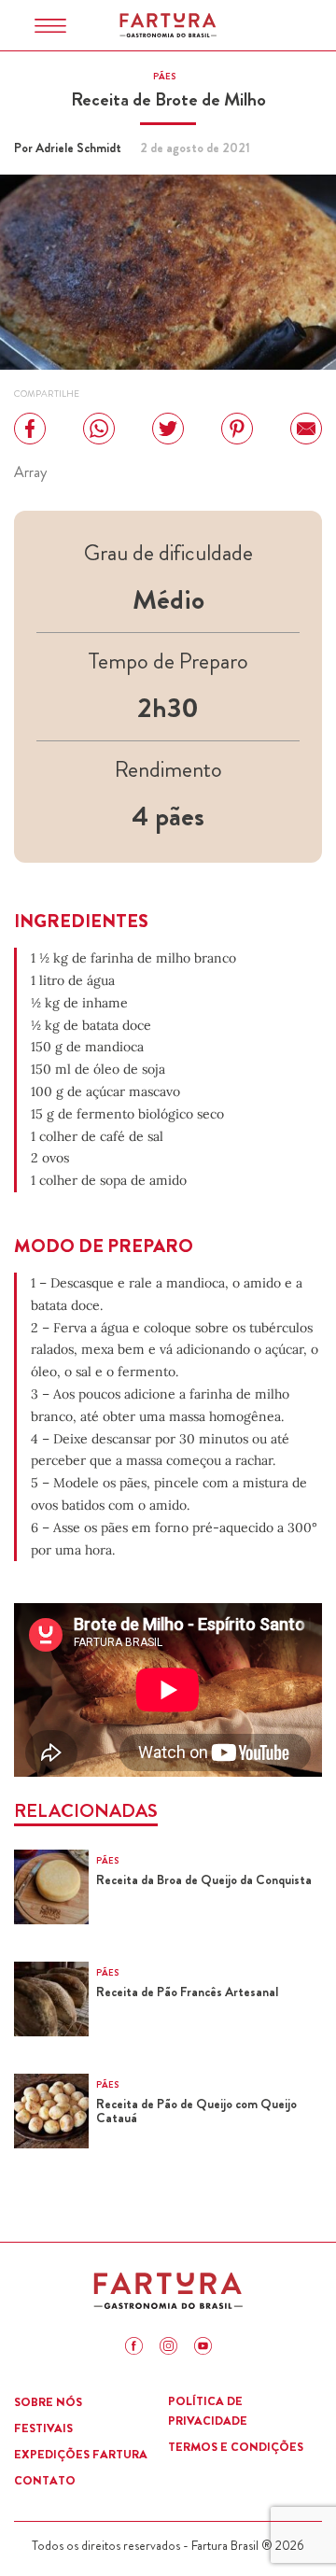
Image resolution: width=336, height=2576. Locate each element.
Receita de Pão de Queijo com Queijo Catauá (196, 2111)
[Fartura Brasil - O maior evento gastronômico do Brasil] (168, 25)
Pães (164, 77)
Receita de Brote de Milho (168, 99)
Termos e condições (236, 2447)
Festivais (43, 2428)
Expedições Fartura (81, 2454)
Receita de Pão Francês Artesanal (187, 1992)
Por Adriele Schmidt (68, 148)
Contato (45, 2480)
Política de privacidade (208, 2411)
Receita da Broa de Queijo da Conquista (204, 1880)
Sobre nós (48, 2402)
